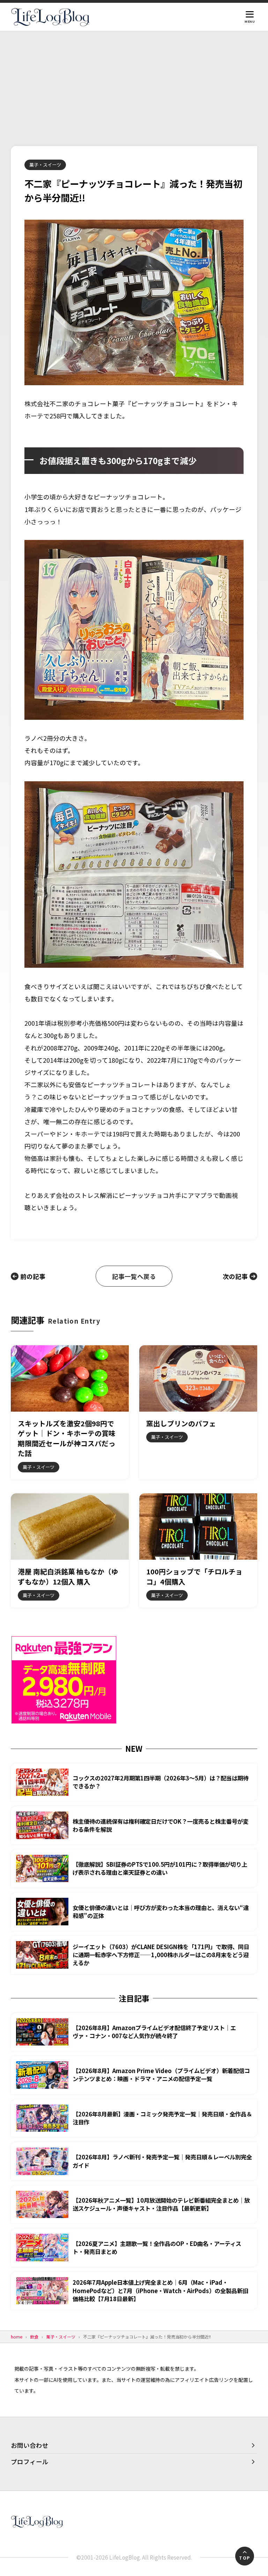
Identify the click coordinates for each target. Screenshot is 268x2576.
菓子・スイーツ (45, 165)
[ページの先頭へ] (245, 2556)
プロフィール (30, 2462)
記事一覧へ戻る (134, 1276)
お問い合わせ (30, 2445)
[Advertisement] (134, 83)
